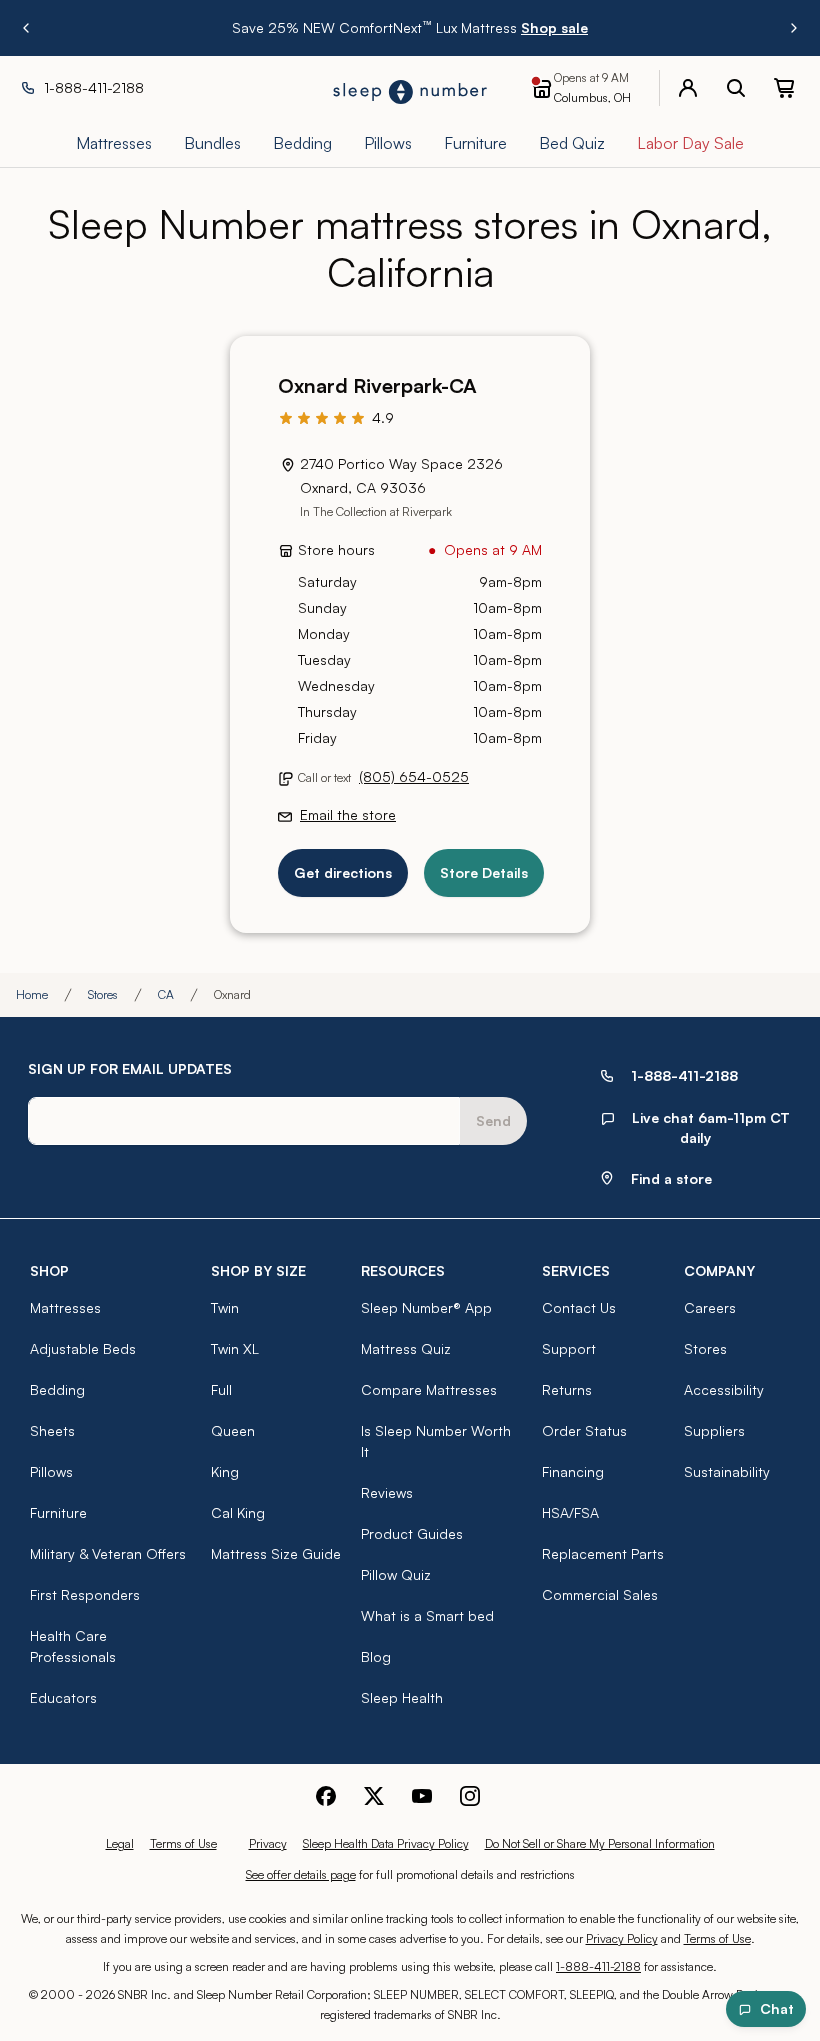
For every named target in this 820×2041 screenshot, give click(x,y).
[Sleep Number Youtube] (422, 1796)
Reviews (387, 1492)
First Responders (85, 1594)
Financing (573, 1471)
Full (221, 1389)
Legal (120, 1843)
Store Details (484, 872)
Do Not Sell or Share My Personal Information (600, 1843)
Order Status (584, 1430)
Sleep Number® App (426, 1307)
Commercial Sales (600, 1594)
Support (569, 1348)
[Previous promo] (26, 28)
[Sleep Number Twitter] (374, 1796)
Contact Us (579, 1307)
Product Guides (412, 1533)
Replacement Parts (603, 1553)
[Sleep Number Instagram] (470, 1796)
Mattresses (65, 1307)
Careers (710, 1307)
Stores (103, 994)
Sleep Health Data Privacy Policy (386, 1843)
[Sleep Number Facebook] (326, 1796)
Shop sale (554, 27)
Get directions (343, 872)
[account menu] (688, 88)
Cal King (238, 1512)
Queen (233, 1430)
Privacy (268, 1843)
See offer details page (301, 1874)
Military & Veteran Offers (108, 1553)
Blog (376, 1656)
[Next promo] (794, 28)
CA (166, 994)
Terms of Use (183, 1843)
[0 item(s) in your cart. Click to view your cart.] (784, 88)
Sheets (52, 1430)
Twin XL (235, 1348)
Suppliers (714, 1430)
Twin (225, 1307)
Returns (567, 1389)
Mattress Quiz (406, 1348)
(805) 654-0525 (414, 776)
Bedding (57, 1389)
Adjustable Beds (83, 1348)
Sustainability (727, 1471)
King (225, 1471)
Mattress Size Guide (276, 1553)
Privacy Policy (622, 1938)
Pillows (51, 1471)
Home (32, 994)
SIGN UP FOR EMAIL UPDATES (130, 1068)
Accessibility (724, 1389)
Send (493, 1120)
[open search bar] (736, 88)
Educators (63, 1697)
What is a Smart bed (427, 1615)
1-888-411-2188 (598, 1966)
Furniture (58, 1512)
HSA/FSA (570, 1512)
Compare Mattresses (429, 1389)
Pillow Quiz (396, 1574)
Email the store (348, 814)
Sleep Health (402, 1697)
